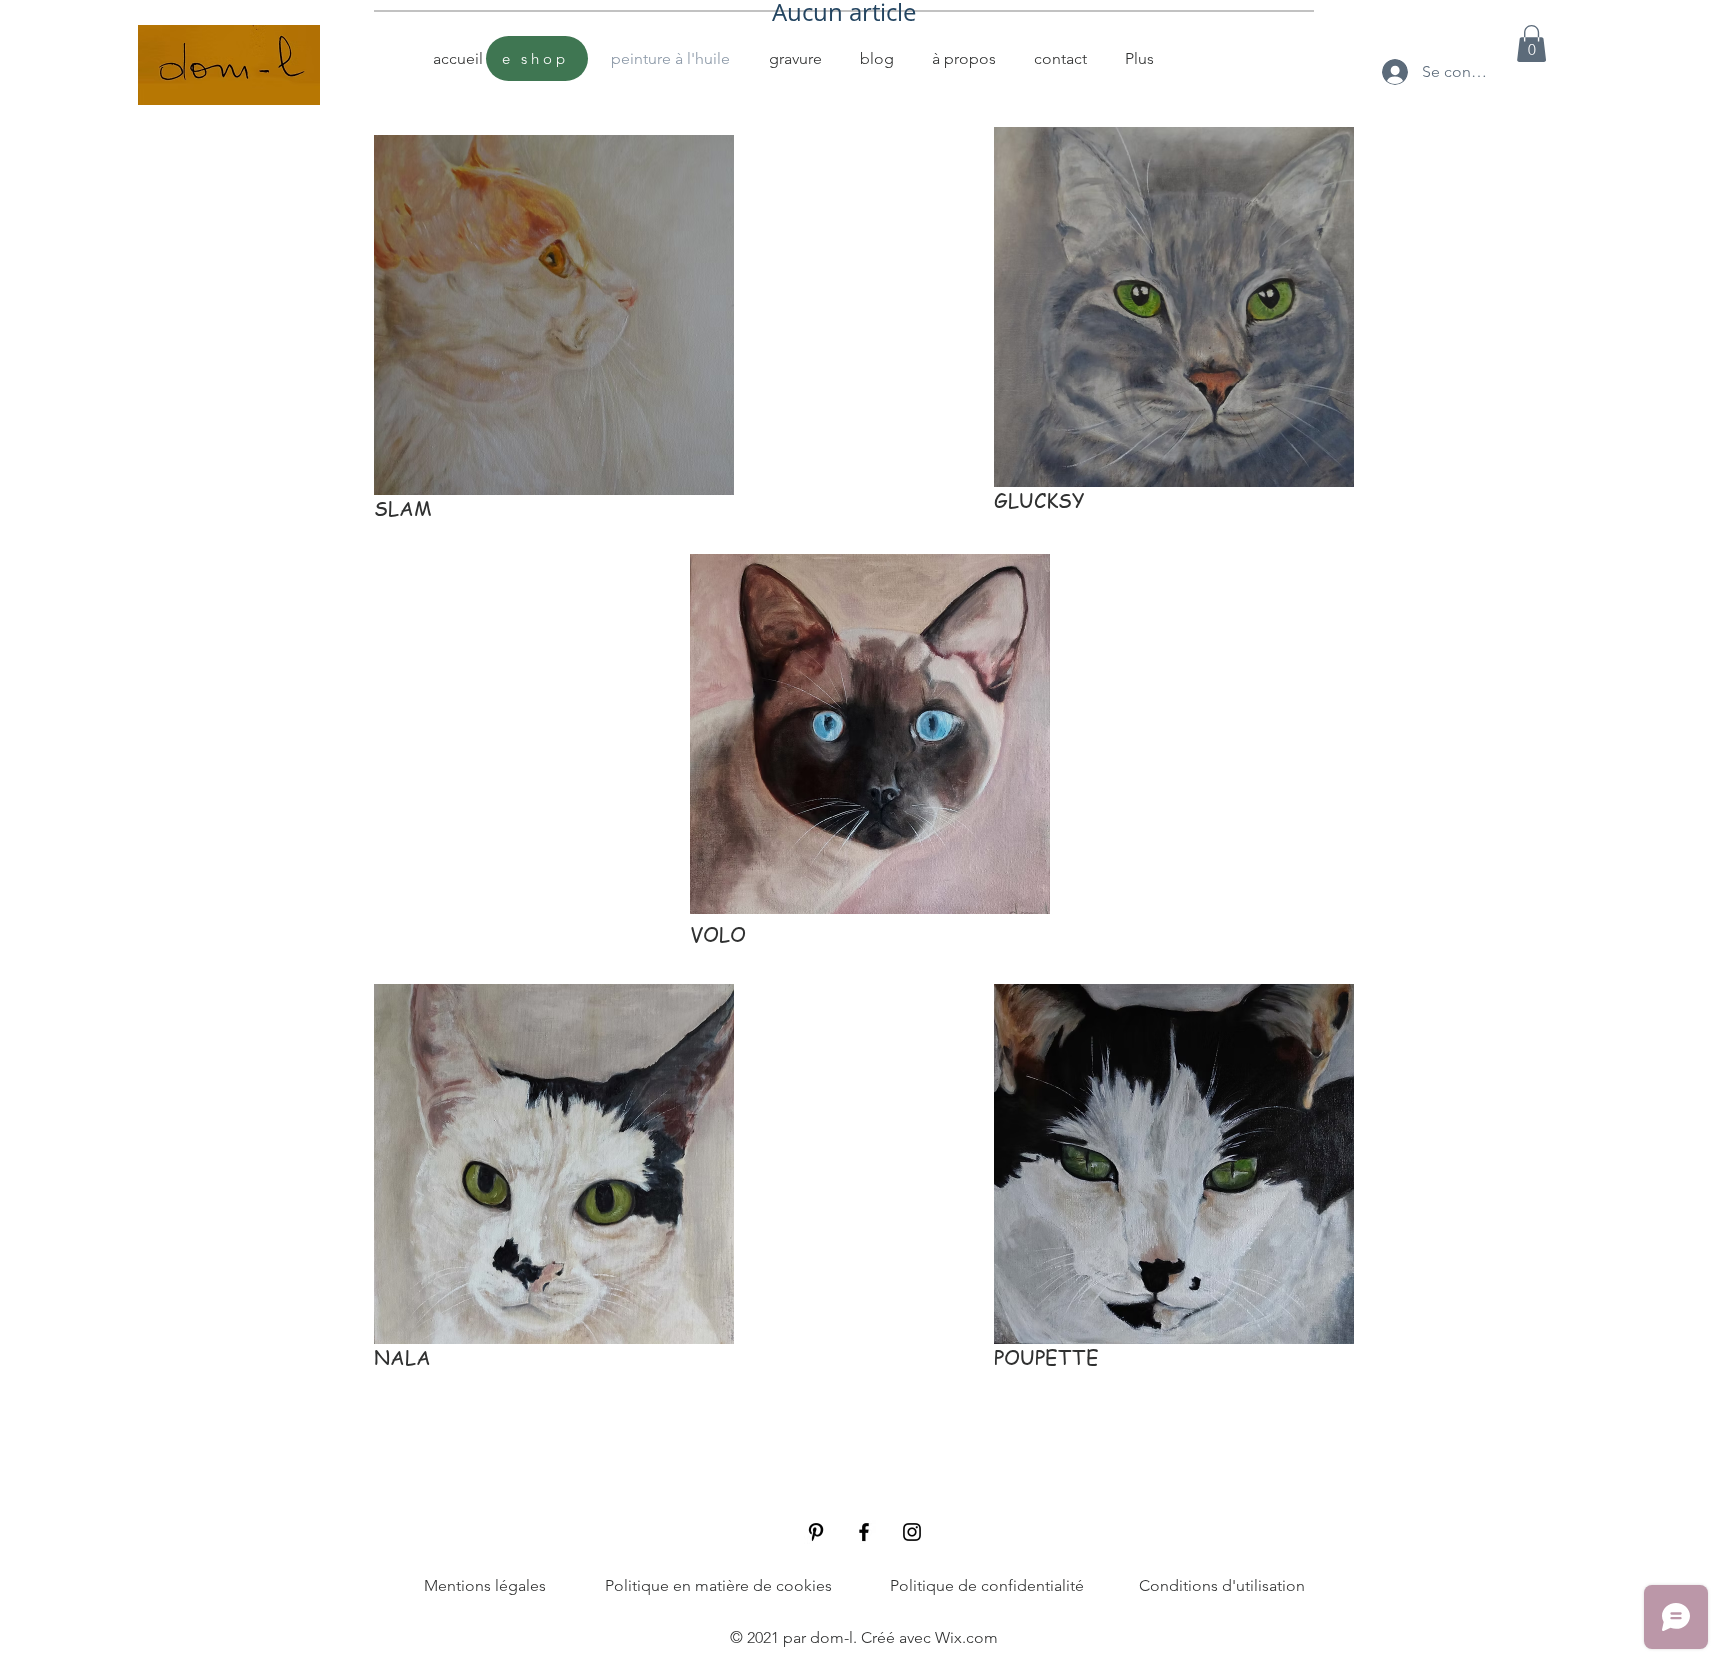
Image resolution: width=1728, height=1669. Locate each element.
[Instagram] (912, 1532)
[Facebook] (864, 1532)
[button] (1531, 43)
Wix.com (966, 1637)
